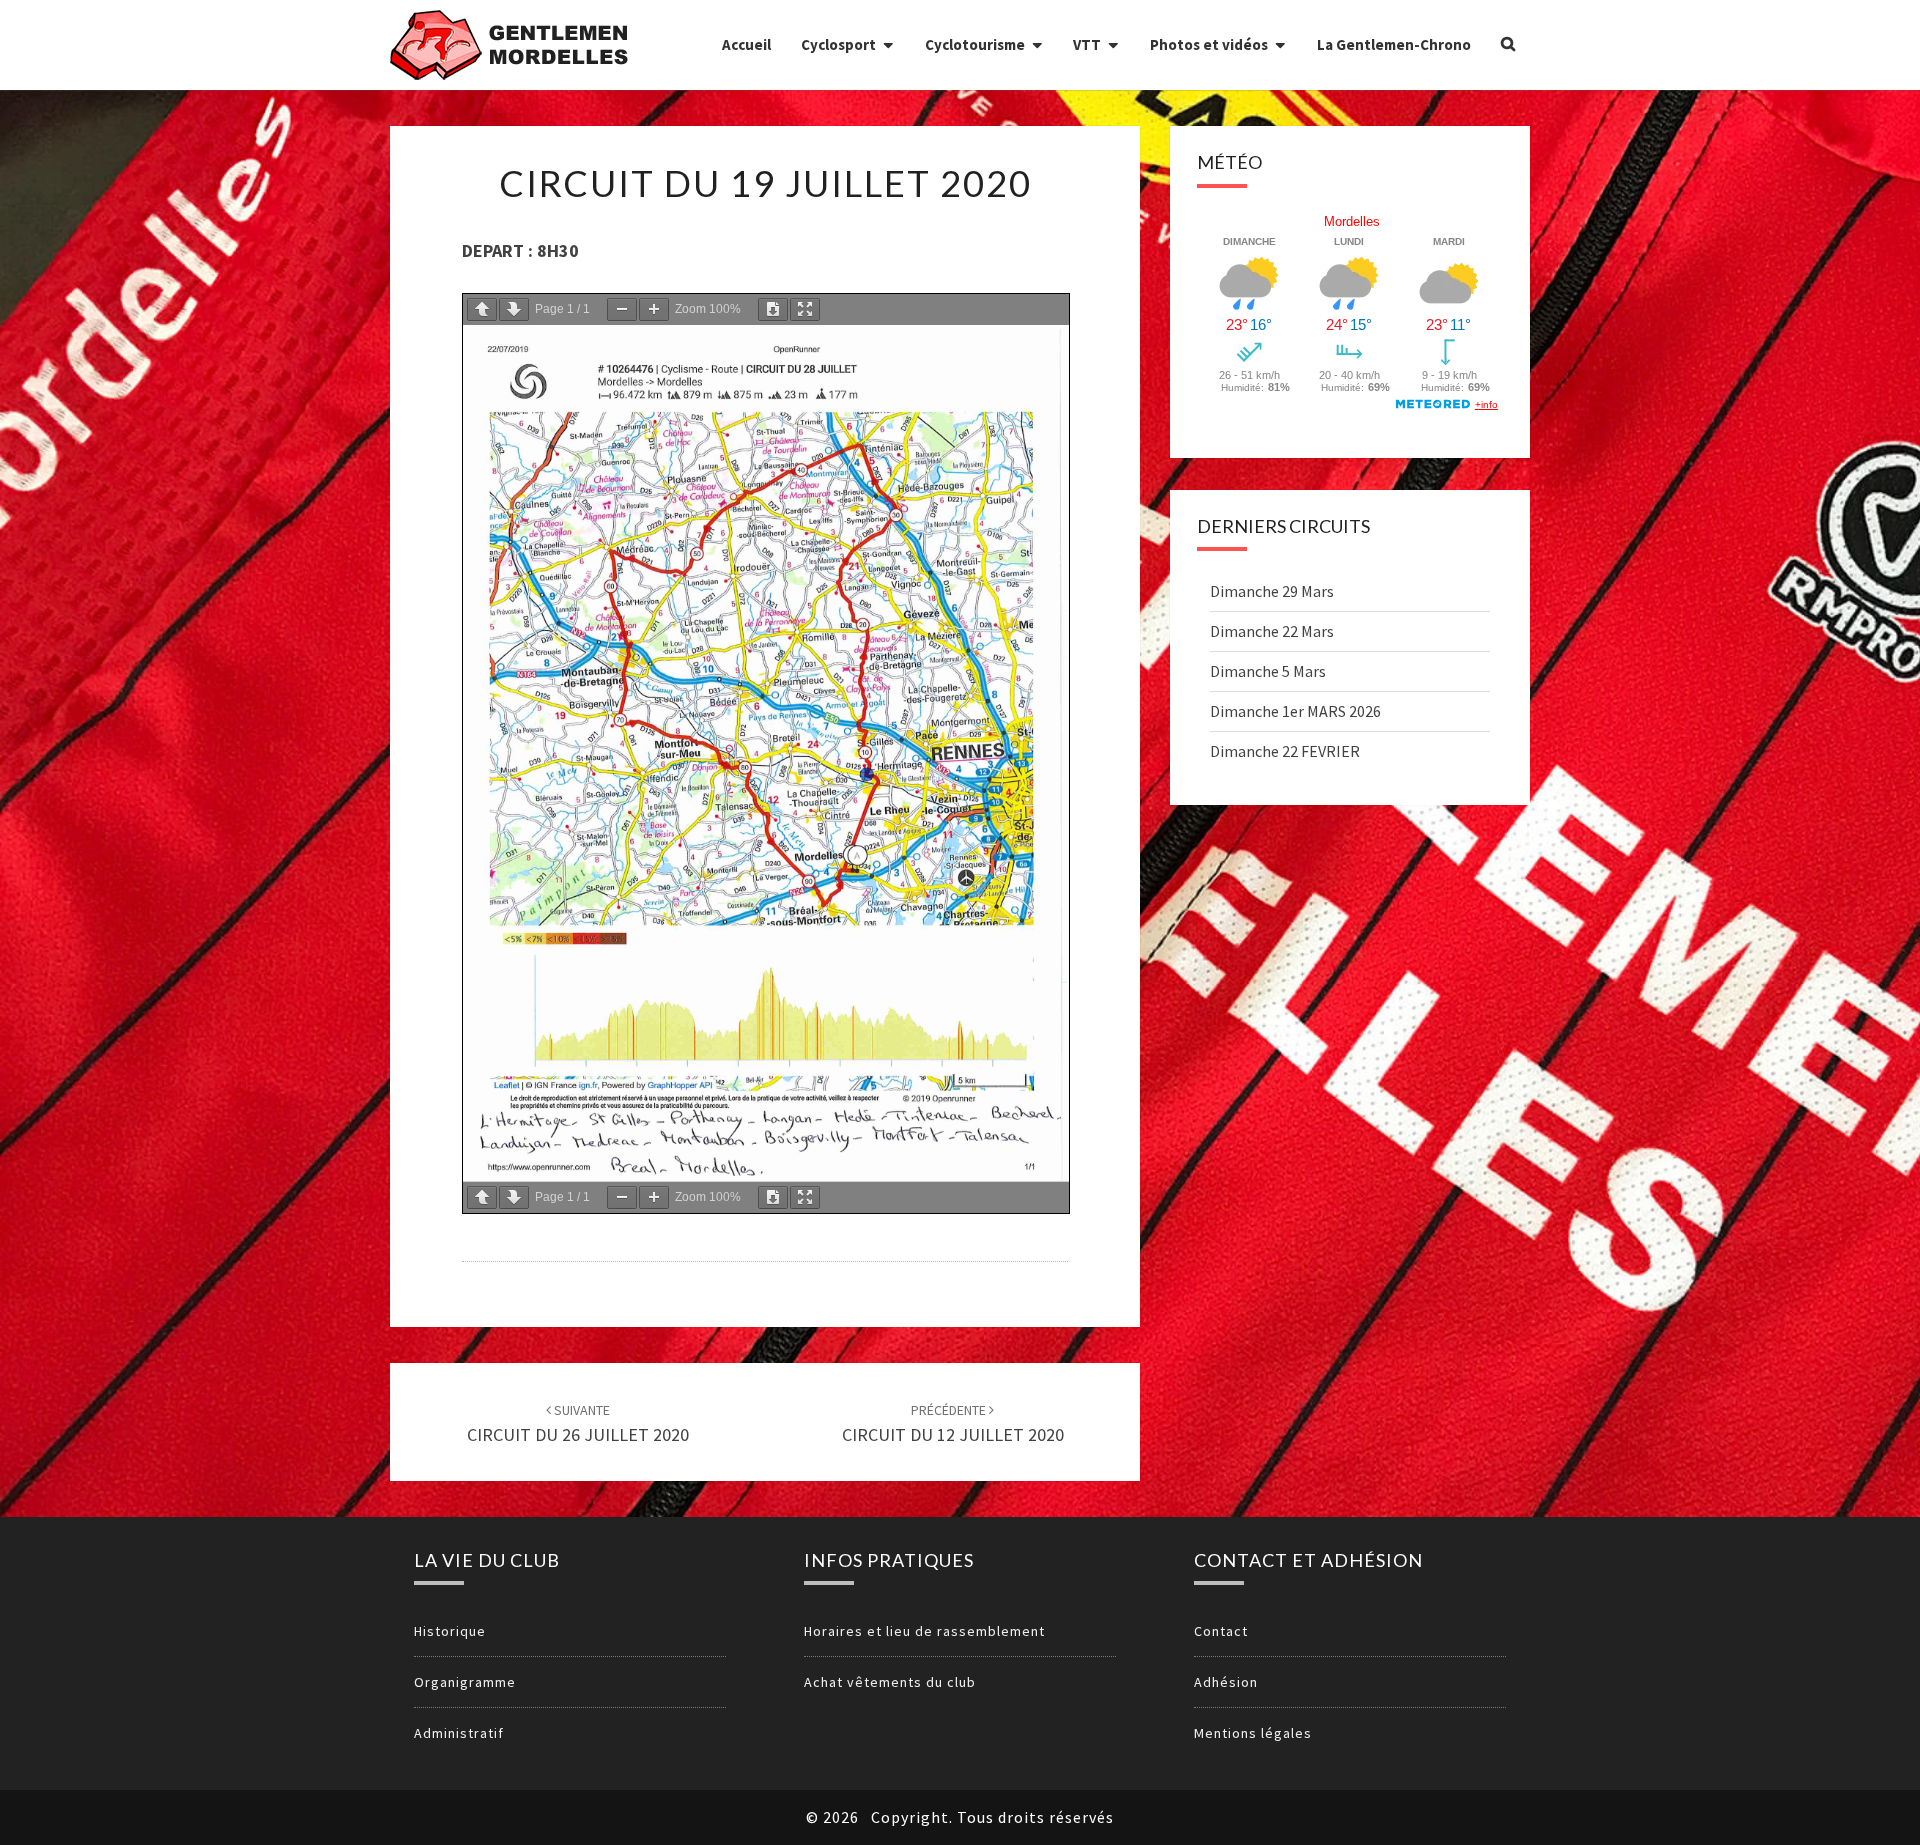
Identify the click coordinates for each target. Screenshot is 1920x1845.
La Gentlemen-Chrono (1394, 44)
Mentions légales (1253, 1733)
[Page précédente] (482, 309)
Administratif (459, 1733)
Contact (1221, 1631)
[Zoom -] (622, 309)
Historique (450, 1631)
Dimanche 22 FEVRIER (1285, 751)
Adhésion (1226, 1682)
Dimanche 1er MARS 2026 (1295, 711)
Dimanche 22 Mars (1272, 631)
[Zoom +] (654, 309)
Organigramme (465, 1682)
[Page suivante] (514, 309)
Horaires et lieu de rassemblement (924, 1631)
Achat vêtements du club (890, 1682)
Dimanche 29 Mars (1272, 591)
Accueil (746, 44)
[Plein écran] (805, 309)
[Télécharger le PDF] (773, 309)
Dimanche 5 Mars (1268, 671)
